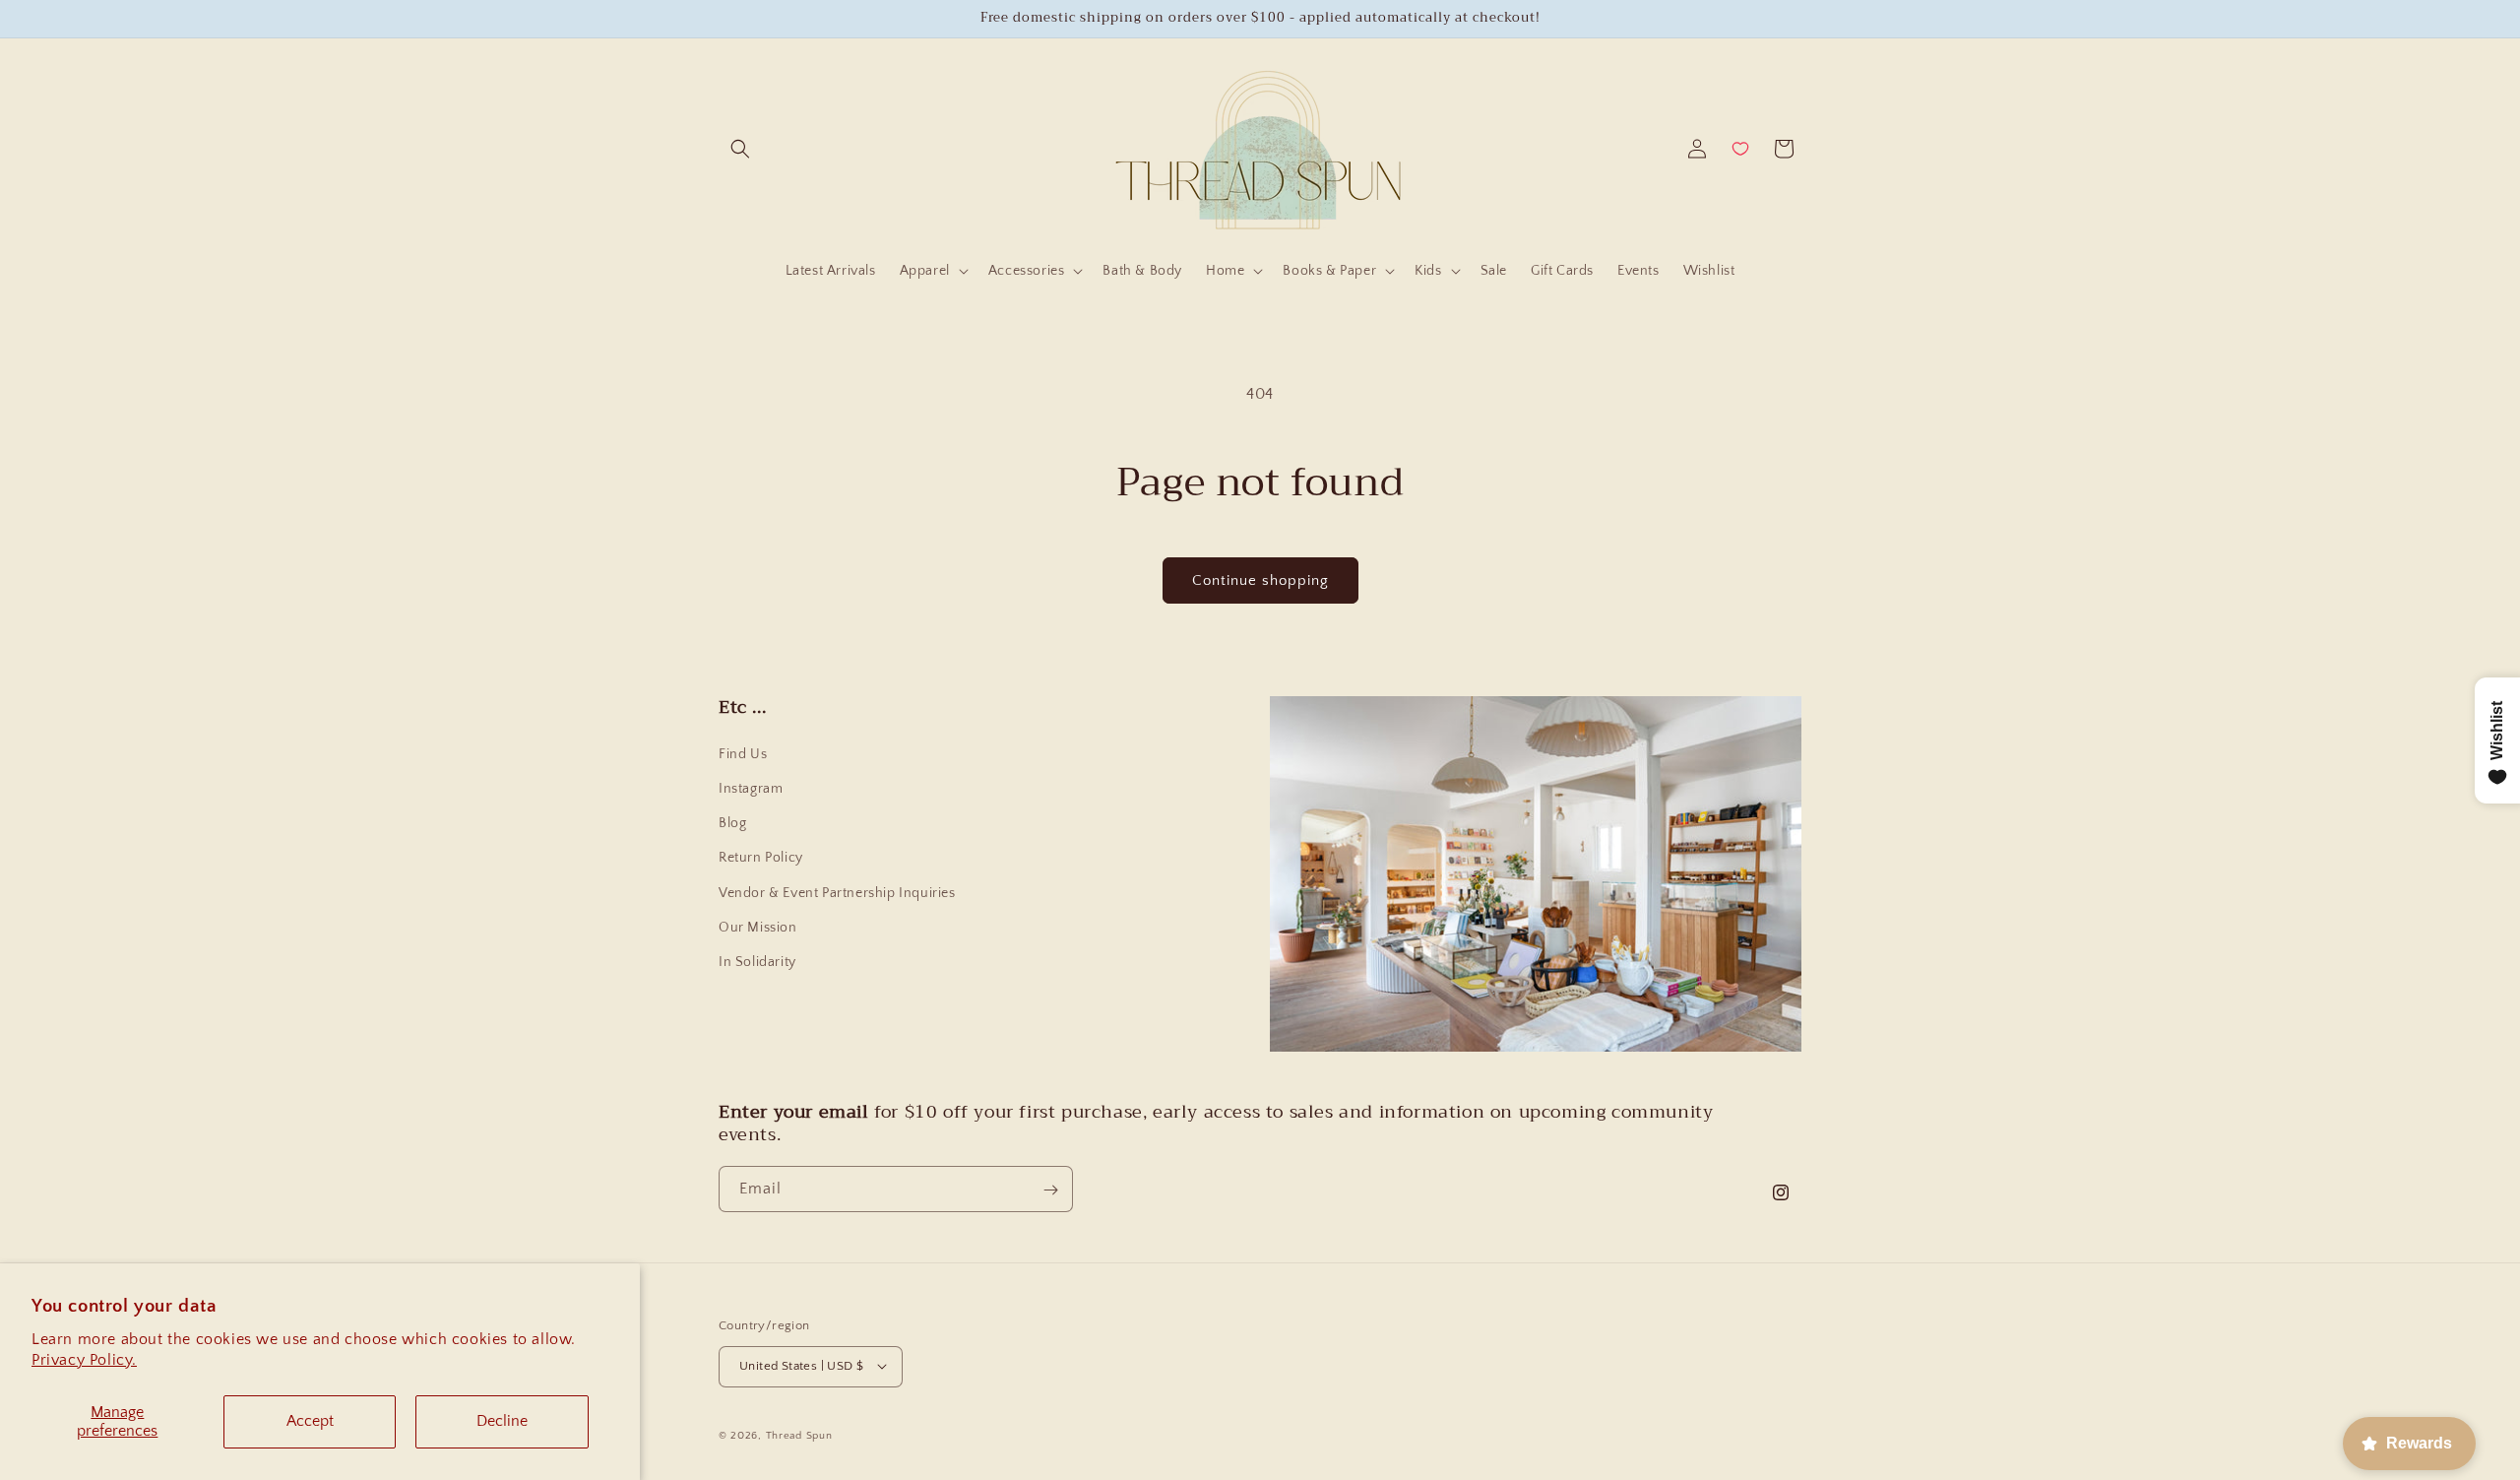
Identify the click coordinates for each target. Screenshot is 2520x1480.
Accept (310, 1421)
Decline (502, 1421)
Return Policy (761, 858)
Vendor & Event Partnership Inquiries (837, 893)
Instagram (751, 789)
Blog (732, 823)
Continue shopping (1260, 580)
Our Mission (758, 928)
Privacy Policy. (84, 1360)
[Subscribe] (1050, 1190)
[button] (740, 149)
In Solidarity (757, 962)
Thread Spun (799, 1435)
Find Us (743, 754)
